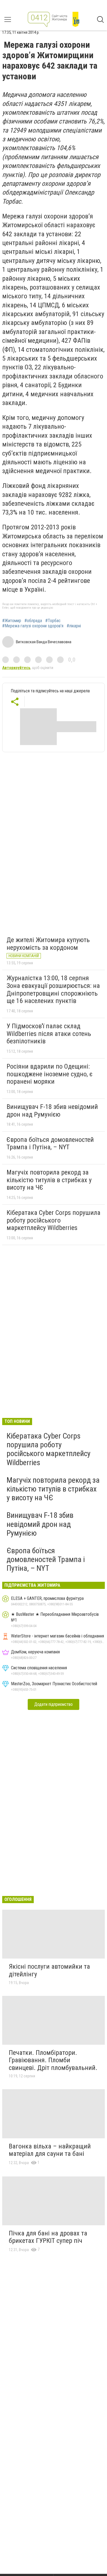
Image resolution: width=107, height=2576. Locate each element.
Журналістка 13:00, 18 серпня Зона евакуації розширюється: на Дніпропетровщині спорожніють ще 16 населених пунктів (53, 989)
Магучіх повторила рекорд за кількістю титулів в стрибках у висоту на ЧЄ (49, 1180)
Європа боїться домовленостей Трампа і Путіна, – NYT (50, 1144)
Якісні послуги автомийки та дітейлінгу (49, 1970)
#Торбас (53, 621)
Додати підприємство (54, 1704)
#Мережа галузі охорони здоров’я (33, 626)
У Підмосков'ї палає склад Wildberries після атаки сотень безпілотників (49, 1034)
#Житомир (12, 621)
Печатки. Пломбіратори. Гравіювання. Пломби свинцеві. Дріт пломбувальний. (53, 2060)
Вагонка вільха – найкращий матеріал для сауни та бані (50, 2150)
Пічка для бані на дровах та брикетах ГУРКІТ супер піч (48, 2237)
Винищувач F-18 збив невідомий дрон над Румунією (52, 1111)
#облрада (33, 621)
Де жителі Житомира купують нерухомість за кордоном (48, 944)
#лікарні (74, 626)
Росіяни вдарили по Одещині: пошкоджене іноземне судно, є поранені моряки (50, 1074)
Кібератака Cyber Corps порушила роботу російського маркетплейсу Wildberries (54, 1220)
